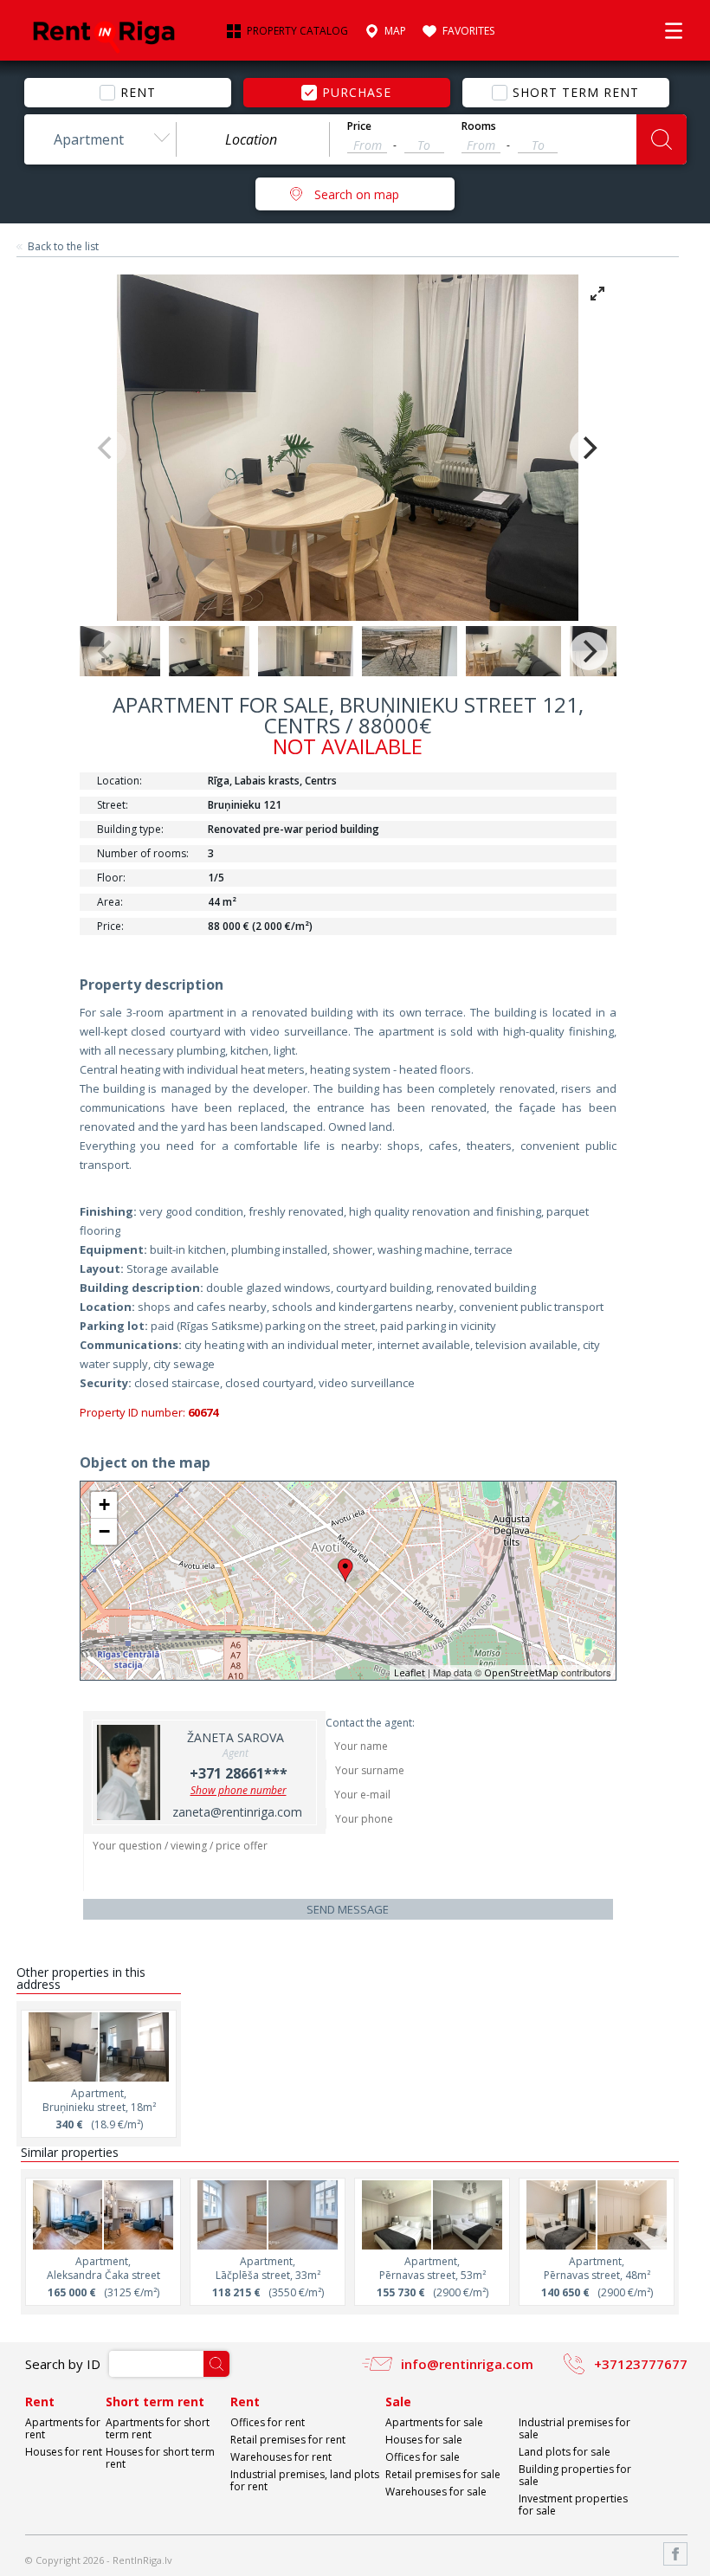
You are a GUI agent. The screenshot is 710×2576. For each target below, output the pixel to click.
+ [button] (104, 1504)
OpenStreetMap (521, 1672)
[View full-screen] (597, 294)
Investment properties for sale (573, 2505)
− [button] (104, 1531)
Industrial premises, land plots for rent (305, 2480)
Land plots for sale (565, 2452)
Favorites (468, 31)
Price (359, 126)
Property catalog (297, 31)
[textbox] (253, 139)
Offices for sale (423, 2457)
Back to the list (63, 247)
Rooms (479, 126)
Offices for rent (268, 2422)
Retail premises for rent (288, 2440)
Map (395, 31)
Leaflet (410, 1672)
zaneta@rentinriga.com (237, 1812)
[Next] (589, 448)
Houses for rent (64, 2452)
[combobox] (100, 139)
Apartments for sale (434, 2422)
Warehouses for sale (436, 2492)
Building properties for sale (575, 2475)
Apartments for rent (63, 2428)
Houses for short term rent (160, 2458)
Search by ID (63, 2364)
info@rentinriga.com (467, 2364)
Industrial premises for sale (574, 2428)
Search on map (357, 194)
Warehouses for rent (281, 2457)
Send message (348, 1909)
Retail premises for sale (443, 2474)
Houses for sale (424, 2440)
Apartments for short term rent (158, 2428)
